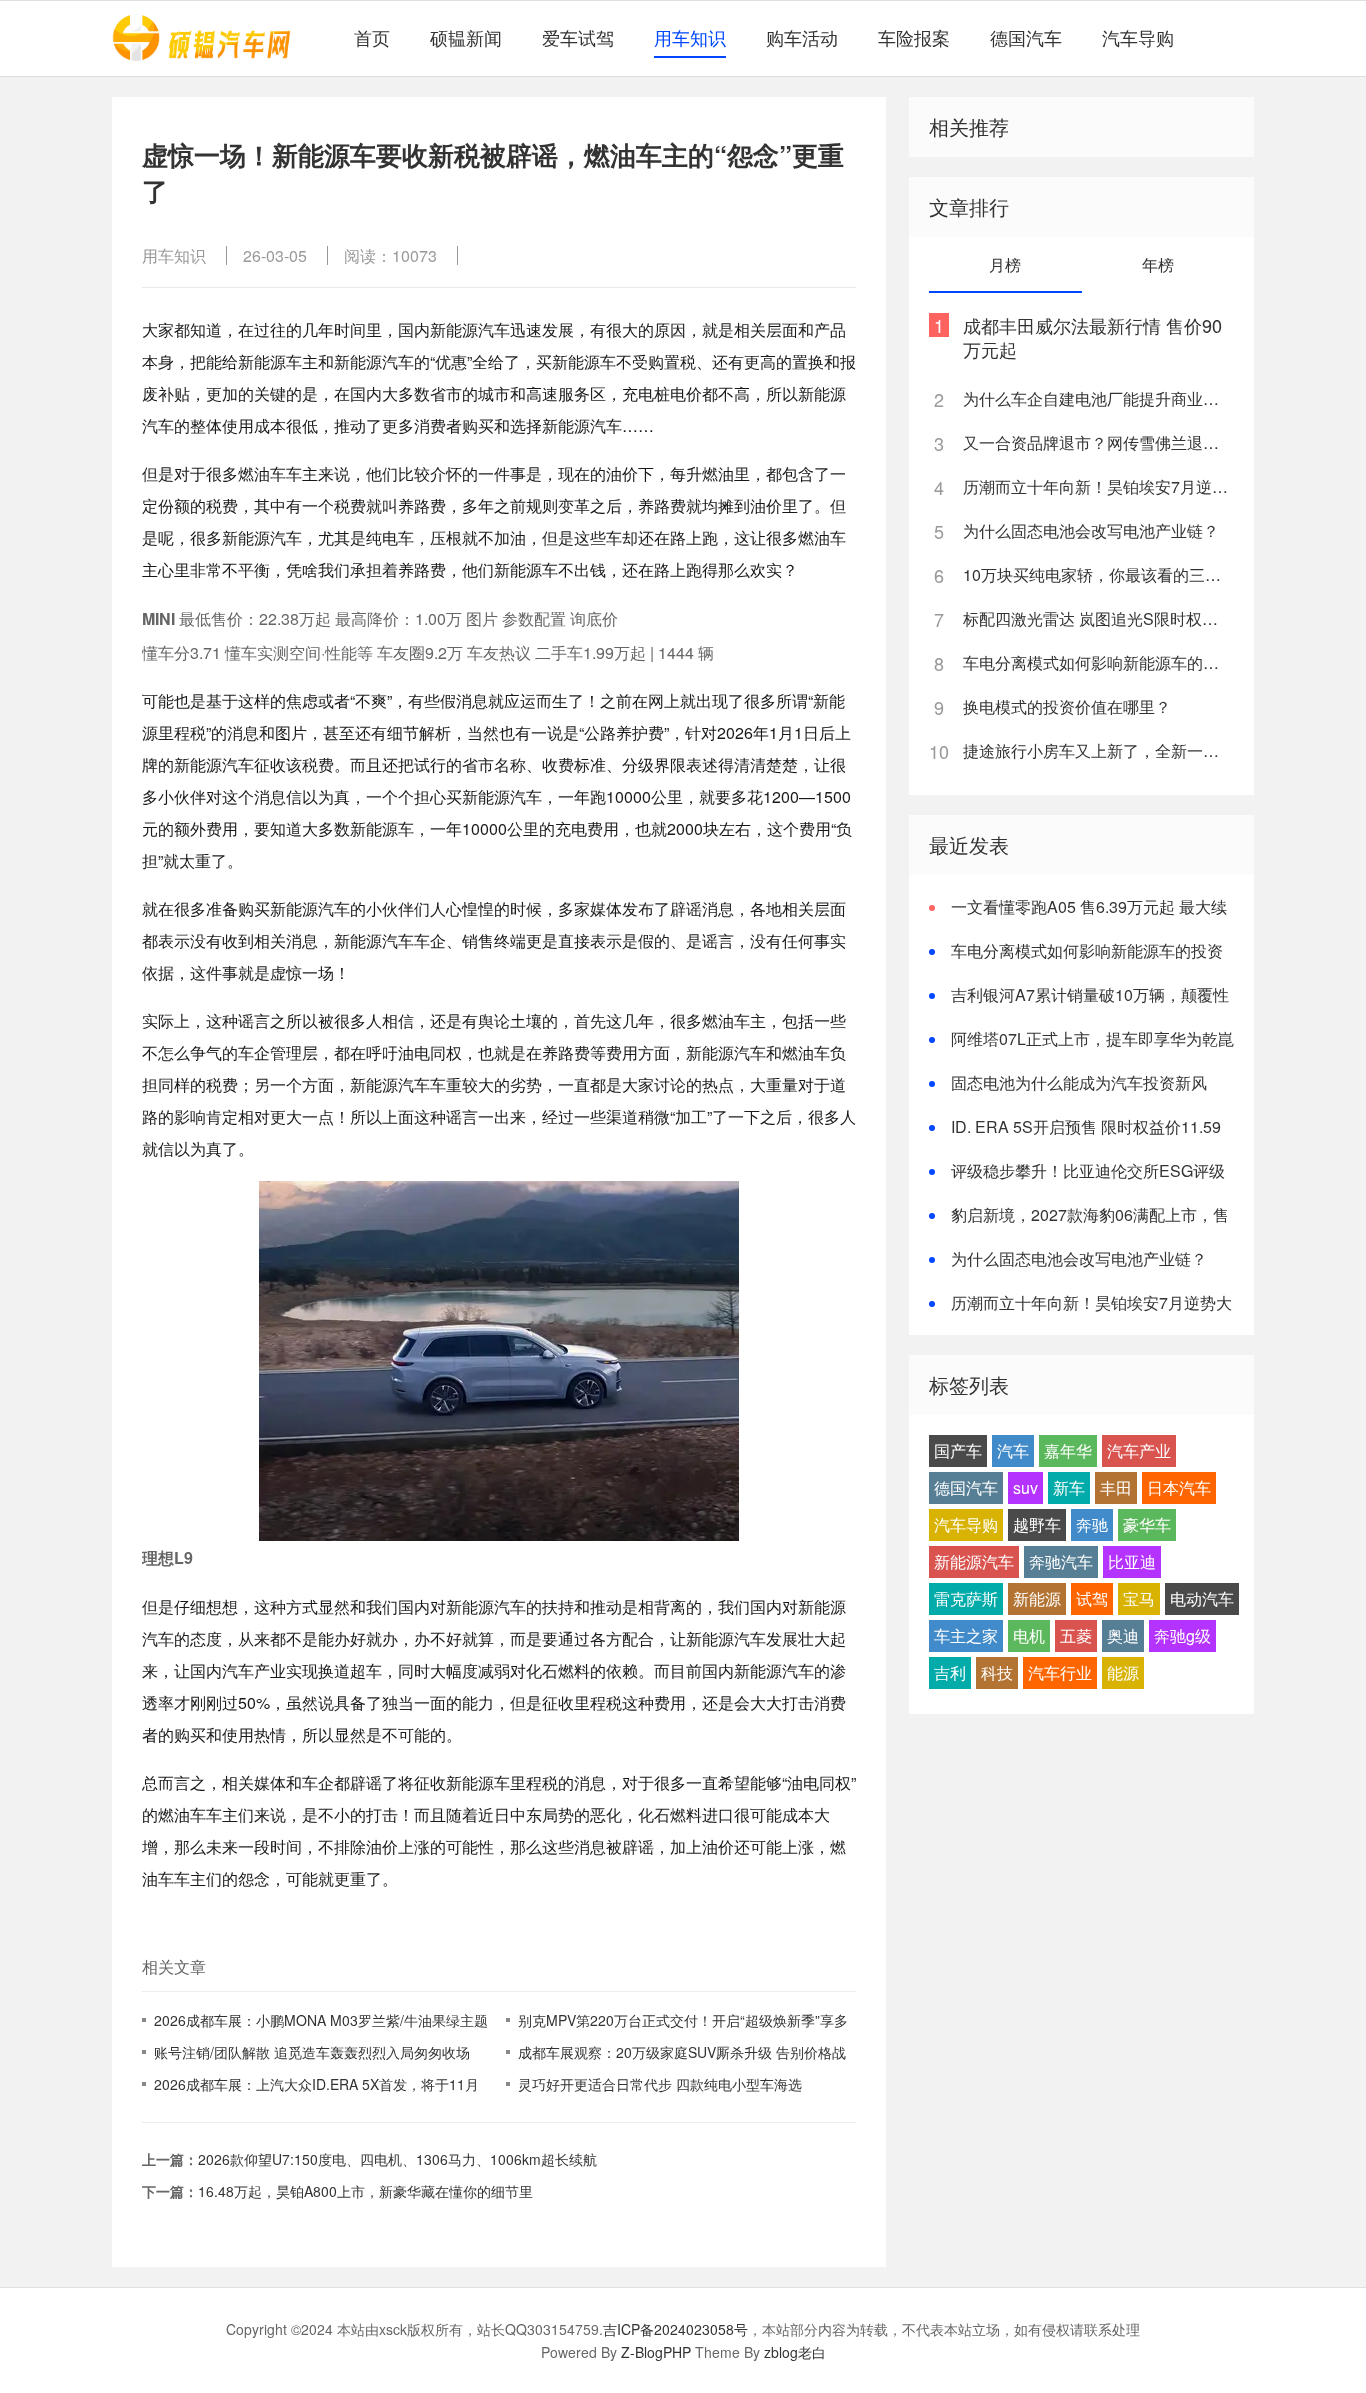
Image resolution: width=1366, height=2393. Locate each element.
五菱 (1076, 1635)
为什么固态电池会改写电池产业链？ (1091, 530)
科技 (997, 1672)
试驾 (1092, 1598)
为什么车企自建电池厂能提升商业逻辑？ (1097, 398)
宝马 (1139, 1598)
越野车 (1037, 1524)
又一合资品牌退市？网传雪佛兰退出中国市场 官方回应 (1097, 442)
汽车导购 (1138, 37)
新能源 (1037, 1598)
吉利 (950, 1672)
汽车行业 (1060, 1672)
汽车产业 (1139, 1450)
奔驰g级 (1182, 1635)
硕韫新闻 (466, 37)
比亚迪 (1132, 1561)
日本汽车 (1179, 1487)
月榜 (1005, 264)
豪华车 (1147, 1524)
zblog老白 (795, 2352)
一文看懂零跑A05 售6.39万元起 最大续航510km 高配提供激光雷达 (1078, 918)
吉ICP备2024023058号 (675, 2329)
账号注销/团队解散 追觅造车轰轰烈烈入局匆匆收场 (312, 2052)
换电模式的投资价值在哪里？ (1067, 706)
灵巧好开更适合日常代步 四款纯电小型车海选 (660, 2084)
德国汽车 (1026, 37)
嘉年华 (1068, 1450)
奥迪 (1123, 1635)
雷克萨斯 (966, 1598)
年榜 (1158, 264)
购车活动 (802, 37)
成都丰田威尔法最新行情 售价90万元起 (1092, 337)
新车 (1069, 1487)
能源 (1123, 1672)
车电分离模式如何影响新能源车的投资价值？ (1097, 662)
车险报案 (914, 37)
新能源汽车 (974, 1561)
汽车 (1013, 1450)
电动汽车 (1202, 1598)
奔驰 (1092, 1524)
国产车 (958, 1450)
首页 (372, 37)
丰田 (1116, 1487)
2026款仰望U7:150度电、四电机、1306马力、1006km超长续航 (397, 2159)
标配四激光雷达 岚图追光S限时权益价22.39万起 (1097, 618)
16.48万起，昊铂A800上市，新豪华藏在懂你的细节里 (365, 2191)
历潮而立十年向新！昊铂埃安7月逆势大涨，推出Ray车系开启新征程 (1097, 486)
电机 (1029, 1635)
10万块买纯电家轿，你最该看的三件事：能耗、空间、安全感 (1097, 574)
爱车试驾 (578, 37)
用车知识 (690, 37)
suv (1025, 1487)
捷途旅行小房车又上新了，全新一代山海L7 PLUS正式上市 (1097, 750)
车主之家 (966, 1635)
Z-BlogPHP (656, 2352)
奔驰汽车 (1061, 1561)
